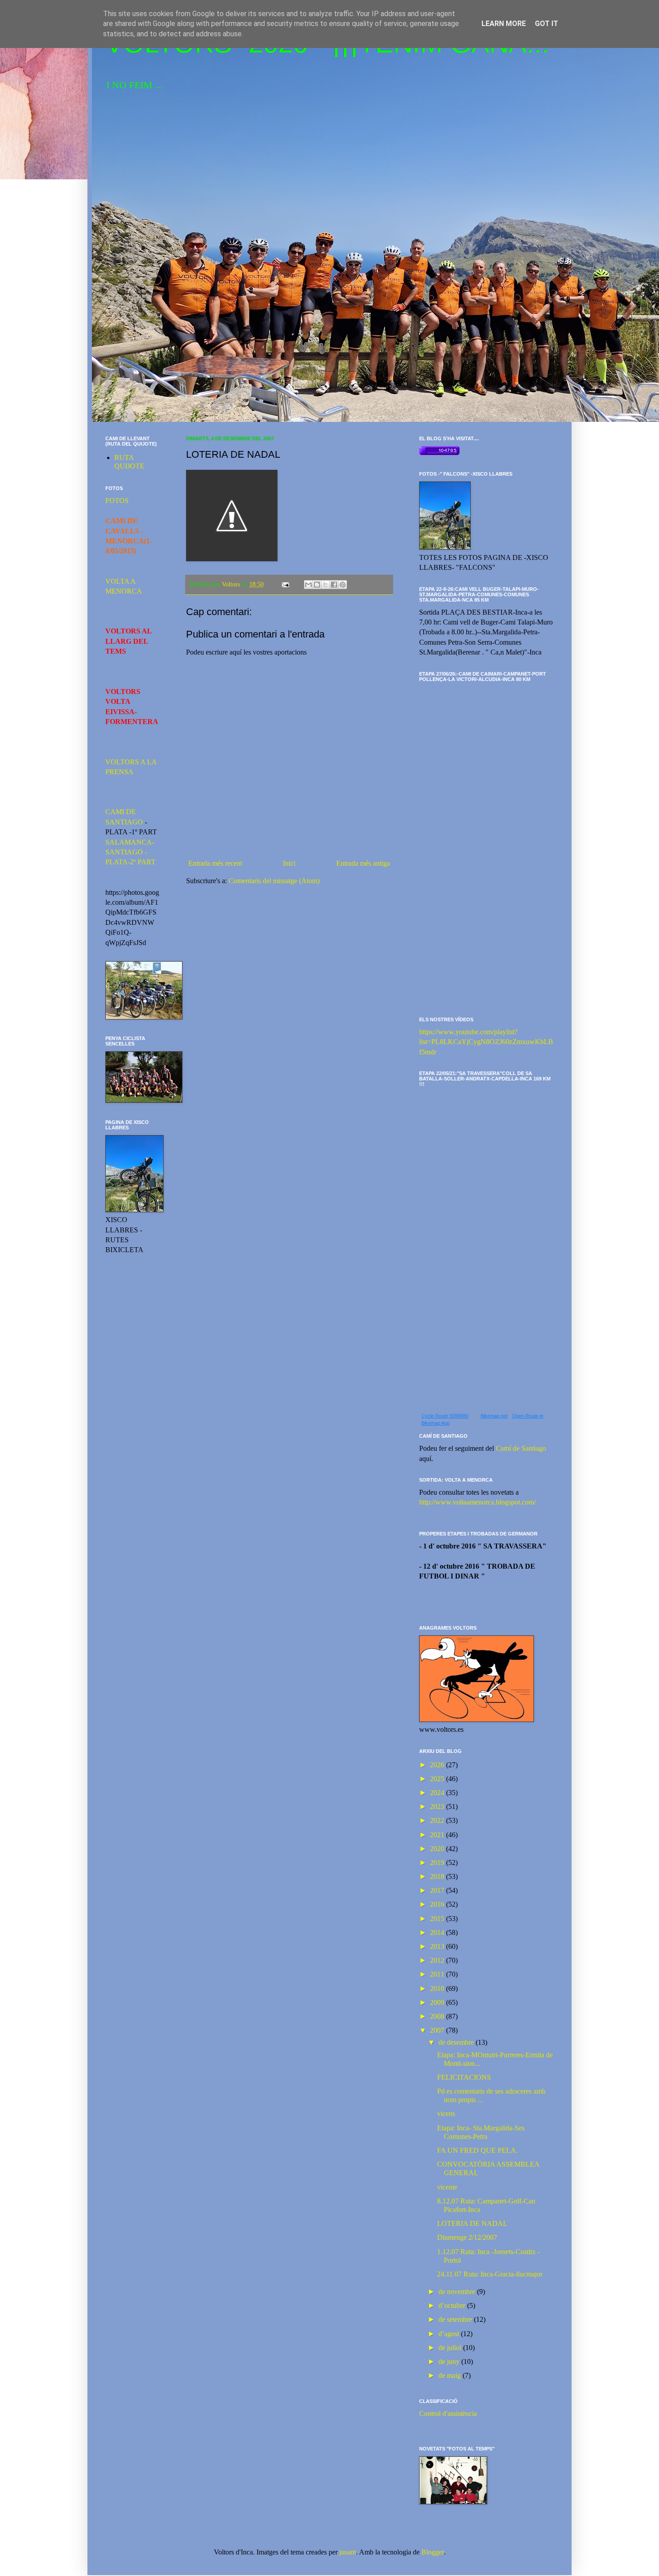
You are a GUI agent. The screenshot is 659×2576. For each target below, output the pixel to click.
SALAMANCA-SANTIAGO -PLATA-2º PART (130, 852)
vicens (446, 2114)
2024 (438, 1793)
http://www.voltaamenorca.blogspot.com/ (477, 1502)
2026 (438, 1765)
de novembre (458, 2292)
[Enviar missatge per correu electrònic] (285, 584)
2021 (438, 1835)
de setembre (456, 2319)
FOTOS (117, 501)
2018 (438, 1876)
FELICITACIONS (464, 2077)
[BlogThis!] (317, 585)
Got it (546, 24)
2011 (438, 1974)
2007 (438, 2030)
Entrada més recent (215, 863)
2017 (438, 1890)
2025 (438, 1779)
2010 (438, 1988)
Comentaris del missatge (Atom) (274, 881)
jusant (348, 2552)
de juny (450, 2361)
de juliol (451, 2348)
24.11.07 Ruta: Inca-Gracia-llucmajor (490, 2274)
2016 (438, 1904)
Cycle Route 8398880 (445, 1416)
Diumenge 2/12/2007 (467, 2237)
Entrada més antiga (363, 863)
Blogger (433, 2552)
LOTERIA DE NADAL (472, 2223)
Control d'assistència (448, 2413)
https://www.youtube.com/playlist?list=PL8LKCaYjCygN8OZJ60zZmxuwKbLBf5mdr (486, 1042)
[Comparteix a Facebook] (334, 585)
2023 (438, 1806)
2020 (438, 1849)
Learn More (504, 24)
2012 (438, 1960)
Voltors (232, 584)
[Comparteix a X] (325, 585)
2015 (438, 1919)
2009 (438, 2002)
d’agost (450, 2334)
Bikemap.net (494, 1416)
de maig (451, 2375)
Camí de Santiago (521, 1448)
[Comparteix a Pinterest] (343, 585)
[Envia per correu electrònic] (308, 585)
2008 (438, 2016)
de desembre (457, 2042)
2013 (438, 1946)
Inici (289, 863)
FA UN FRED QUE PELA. (477, 2150)
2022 (438, 1820)
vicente (447, 2187)
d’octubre (453, 2305)
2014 (438, 1932)
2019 (438, 1863)
